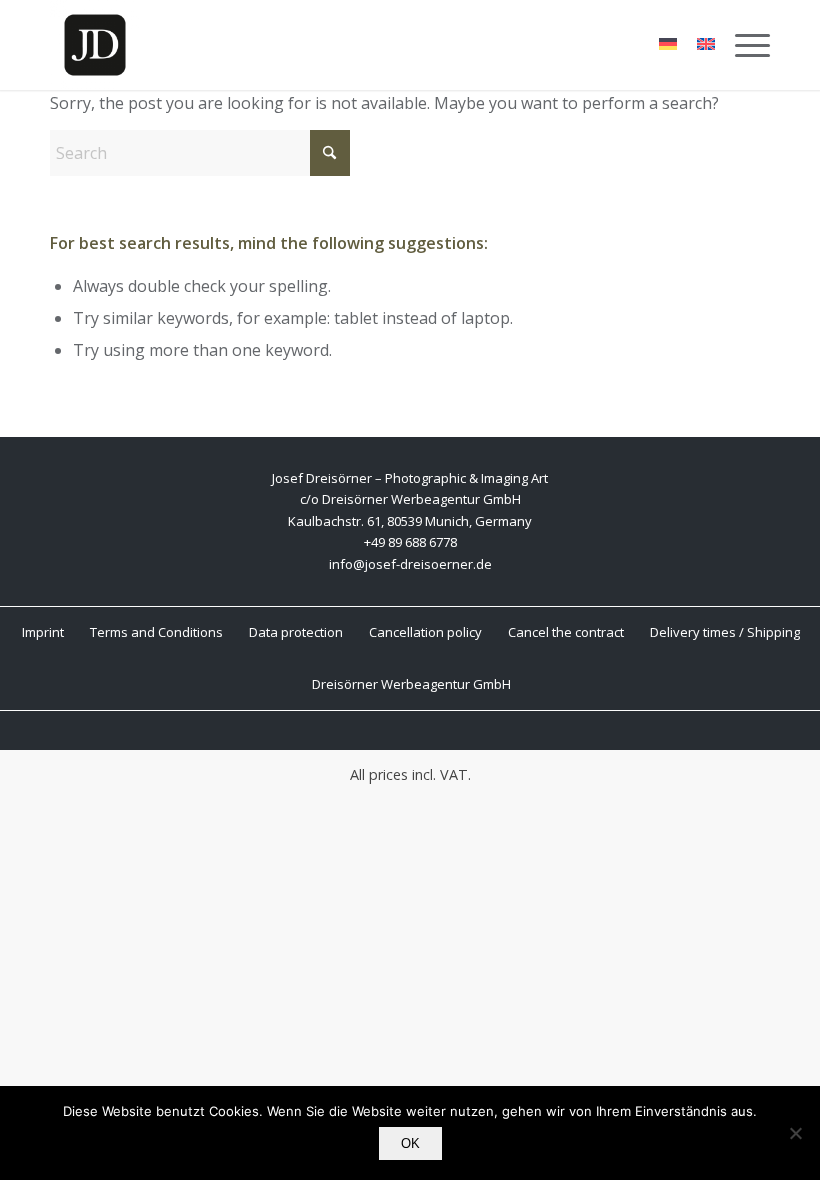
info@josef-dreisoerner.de (410, 564)
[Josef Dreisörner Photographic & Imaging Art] (95, 45)
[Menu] (742, 45)
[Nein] (795, 1133)
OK (410, 1143)
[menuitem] (742, 45)
